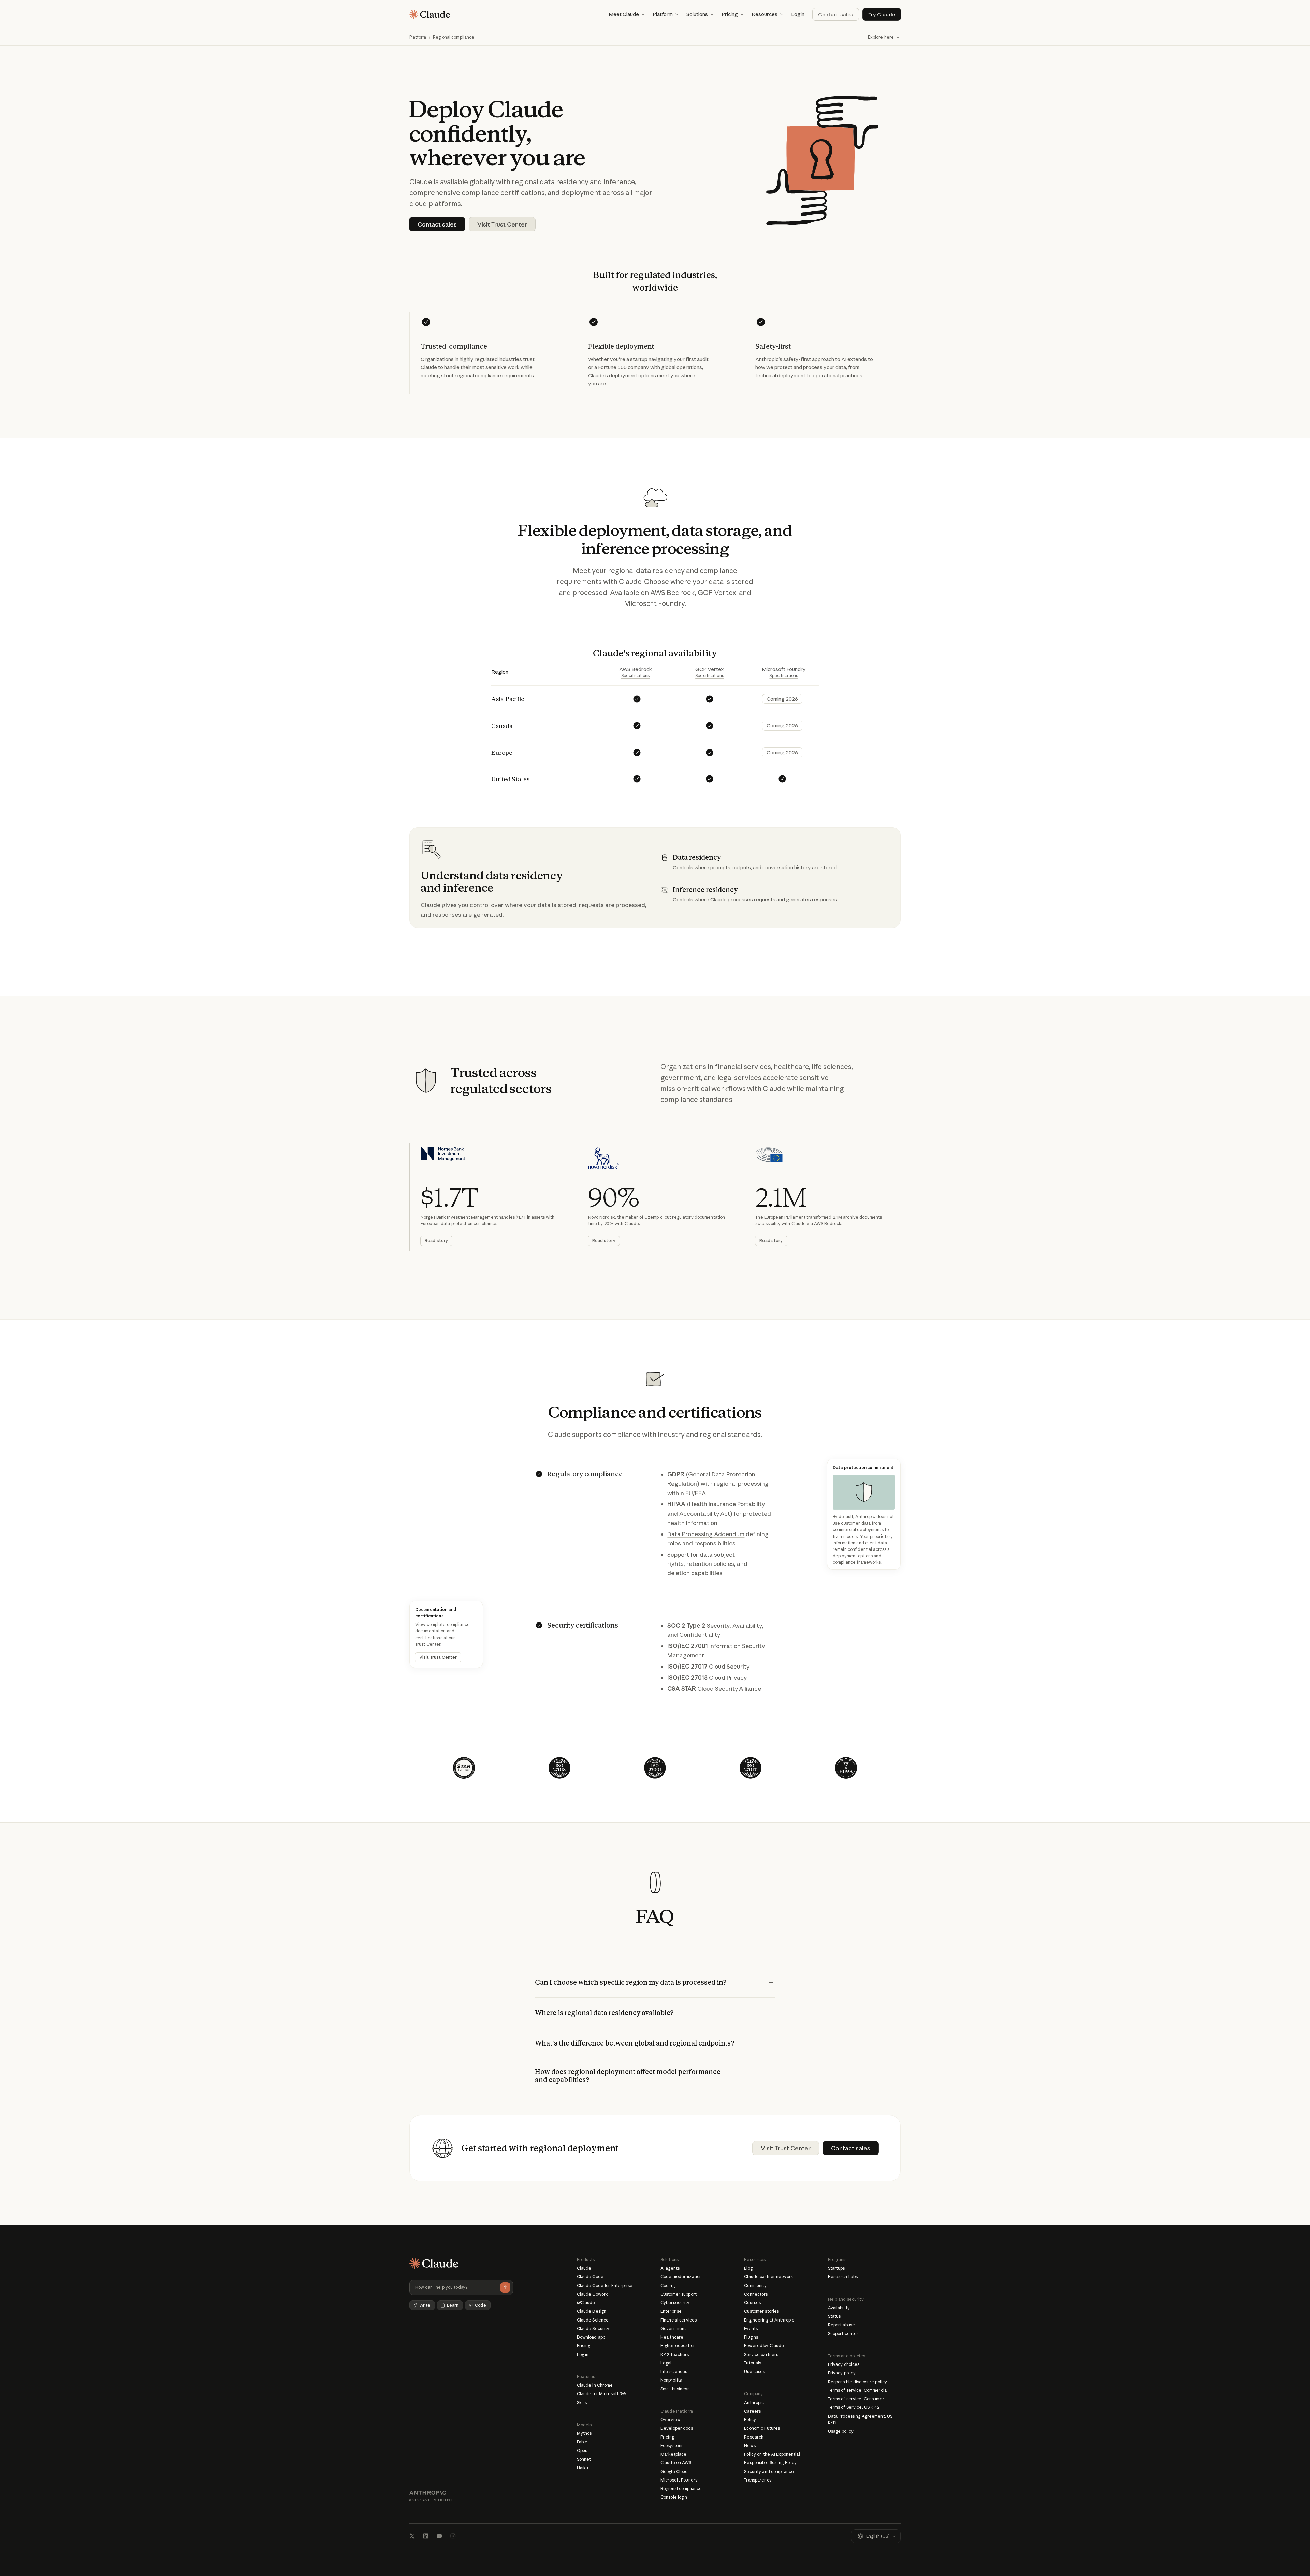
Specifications (636, 676)
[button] (627, 14)
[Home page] (430, 14)
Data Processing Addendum (706, 1534)
